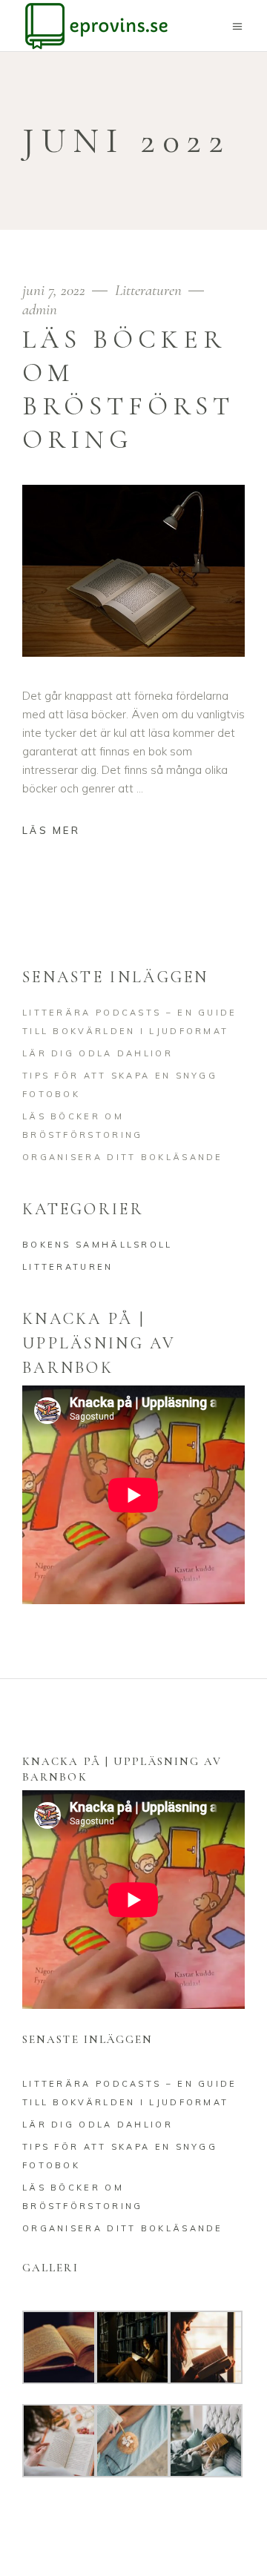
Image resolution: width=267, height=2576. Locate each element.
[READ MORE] (62, 832)
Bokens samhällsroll (98, 1245)
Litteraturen (148, 290)
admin (40, 309)
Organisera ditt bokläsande (123, 1157)
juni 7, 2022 (56, 290)
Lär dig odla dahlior (98, 1053)
